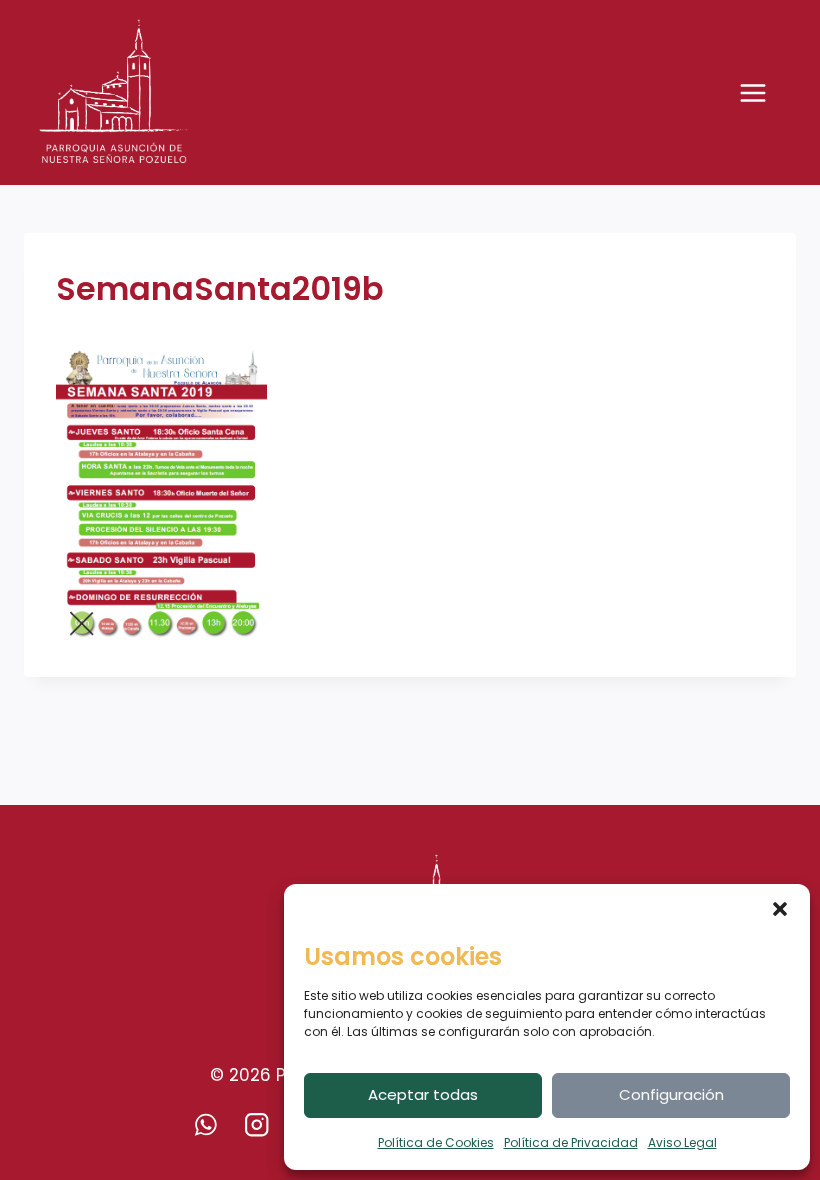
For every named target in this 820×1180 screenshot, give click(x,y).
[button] (780, 909)
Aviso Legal (682, 1142)
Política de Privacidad (571, 1142)
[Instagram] (257, 1124)
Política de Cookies (436, 1142)
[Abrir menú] (763, 92)
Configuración (671, 1094)
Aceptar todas (423, 1094)
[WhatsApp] (206, 1124)
